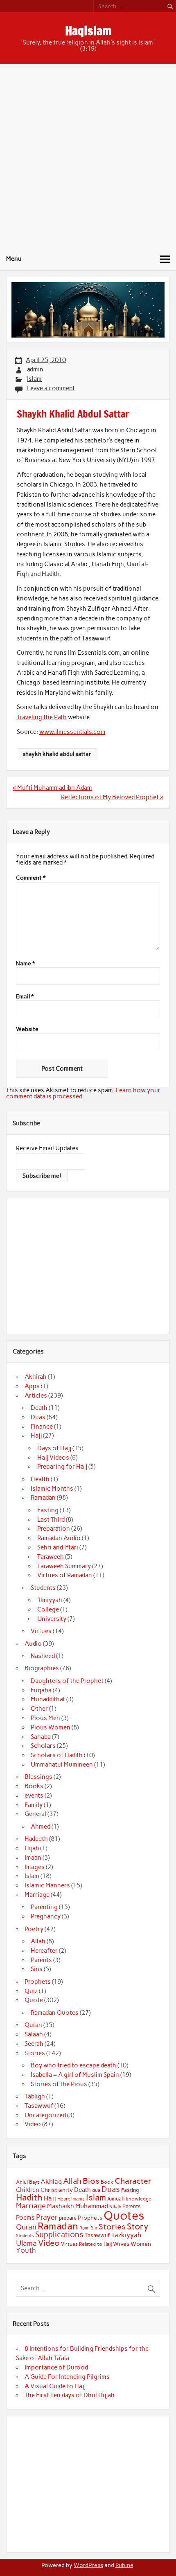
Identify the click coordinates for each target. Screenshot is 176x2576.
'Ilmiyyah (50, 1600)
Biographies (42, 1668)
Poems (25, 2218)
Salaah (34, 2034)
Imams (78, 2199)
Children (28, 2190)
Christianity (57, 2190)
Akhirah (36, 1377)
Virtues (41, 1631)
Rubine (124, 2565)
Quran (33, 2025)
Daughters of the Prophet (67, 1681)
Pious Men (45, 1718)
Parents (41, 1960)
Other (39, 1709)
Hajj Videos (53, 1458)
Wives (121, 2244)
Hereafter (44, 1951)
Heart (64, 2199)
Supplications (59, 2235)
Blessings (38, 1777)
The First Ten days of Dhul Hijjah (70, 2395)
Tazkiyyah (126, 2235)
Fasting (48, 1510)
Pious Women (51, 1727)
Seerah (34, 2044)
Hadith (29, 2197)
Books (34, 1786)
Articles (36, 1396)
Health (40, 1479)
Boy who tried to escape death (73, 2065)
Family (34, 1805)
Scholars (43, 1746)
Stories (35, 2053)
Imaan (33, 1858)
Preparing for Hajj (62, 1467)
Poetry (34, 1929)
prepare (68, 2218)
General (35, 1814)
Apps (32, 1386)
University (52, 1619)
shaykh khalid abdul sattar (57, 754)
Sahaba (41, 1737)
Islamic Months (52, 1489)
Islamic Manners (47, 1885)
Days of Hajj (54, 1448)
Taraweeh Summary (64, 1566)
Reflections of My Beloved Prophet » (112, 797)
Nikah (115, 2207)
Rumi (85, 2228)
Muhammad (92, 2206)
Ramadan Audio (59, 1538)
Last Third (51, 1520)
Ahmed (41, 1827)
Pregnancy (46, 1916)
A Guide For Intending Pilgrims (67, 2377)
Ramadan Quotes (55, 2013)
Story (138, 2226)
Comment (31, 878)
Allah (38, 1941)
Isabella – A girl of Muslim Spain (75, 2075)
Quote (34, 2000)
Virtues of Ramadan (65, 1575)
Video (33, 2124)
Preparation (54, 1529)
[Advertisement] (88, 156)
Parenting (44, 1907)
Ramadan (43, 1498)
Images (35, 1867)
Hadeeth (36, 1839)
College (48, 1609)
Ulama (26, 2243)
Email (25, 997)
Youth (26, 2250)
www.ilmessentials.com (72, 732)
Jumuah (116, 2199)
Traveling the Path (42, 717)
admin (35, 369)
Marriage (37, 1895)
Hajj (36, 1436)
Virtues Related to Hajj (86, 2244)
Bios (91, 2181)
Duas (38, 1417)
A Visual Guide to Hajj (55, 2386)
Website (27, 1029)
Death (39, 1408)
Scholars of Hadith (57, 1755)
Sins (37, 1969)
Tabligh (35, 2096)
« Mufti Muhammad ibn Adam (52, 788)
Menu (14, 259)
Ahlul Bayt (28, 2182)
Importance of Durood (56, 2367)
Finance (42, 1427)
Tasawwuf (39, 2106)
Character (133, 2181)
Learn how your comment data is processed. (83, 1093)
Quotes (124, 2215)
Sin (94, 2228)
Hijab (32, 1848)
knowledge (139, 2199)
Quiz (31, 1991)
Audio (33, 1644)
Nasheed (43, 1656)
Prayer (47, 2217)
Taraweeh (51, 1557)
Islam (34, 379)
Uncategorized (45, 2115)
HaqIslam (88, 30)
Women (141, 2244)
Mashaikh (61, 2206)
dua (96, 2190)
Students (43, 1588)
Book (107, 2182)
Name (25, 964)
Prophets (38, 1982)
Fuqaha (41, 1690)
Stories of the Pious (59, 2084)
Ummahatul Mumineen (62, 1765)
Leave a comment (51, 388)
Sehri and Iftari (58, 1547)
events (34, 1796)
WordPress (88, 2565)
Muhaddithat (48, 1699)
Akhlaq (51, 2181)
